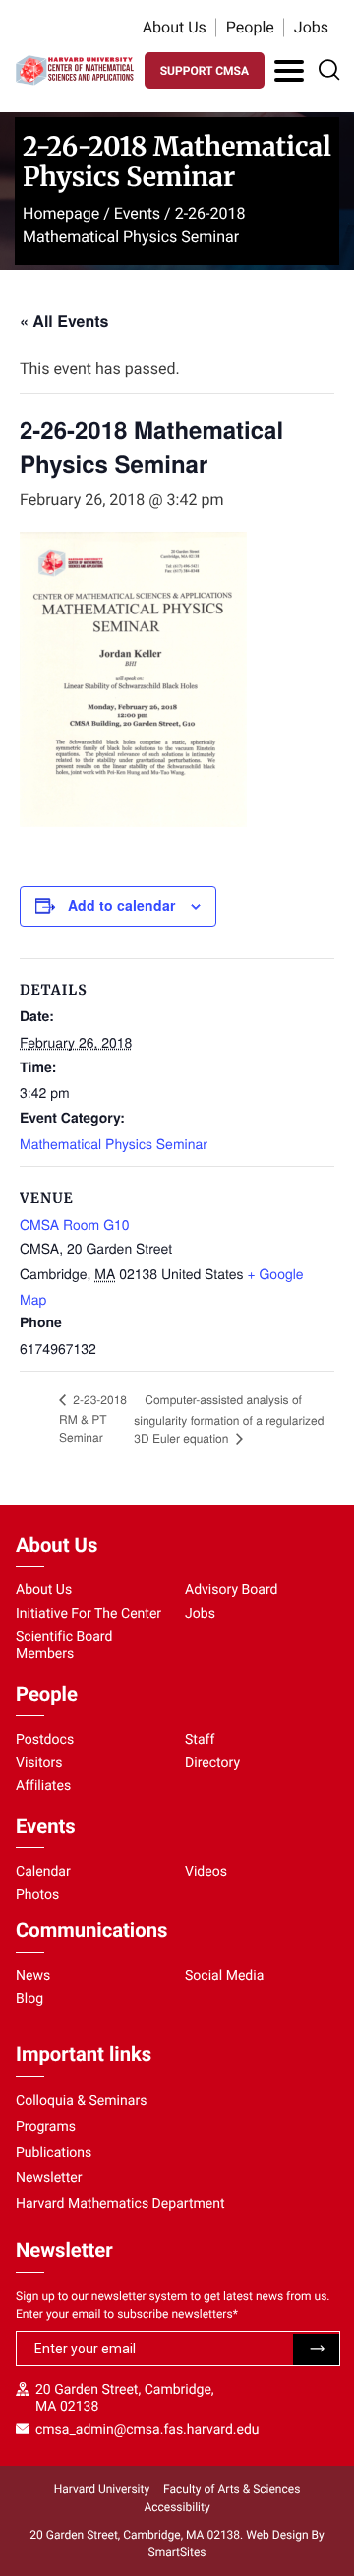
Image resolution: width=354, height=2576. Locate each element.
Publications (54, 2153)
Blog (29, 1999)
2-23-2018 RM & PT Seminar (93, 1418)
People (250, 27)
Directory (212, 1763)
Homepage (61, 213)
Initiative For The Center (88, 1614)
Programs (46, 2127)
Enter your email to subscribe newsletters (127, 2314)
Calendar (43, 1872)
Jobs (311, 27)
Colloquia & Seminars (81, 2101)
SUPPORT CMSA (205, 71)
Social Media (224, 1976)
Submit (316, 2350)
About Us (175, 27)
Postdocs (45, 1740)
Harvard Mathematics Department (120, 2204)
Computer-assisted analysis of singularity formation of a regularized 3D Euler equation (229, 1419)
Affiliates (43, 1786)
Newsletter (49, 2178)
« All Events (64, 321)
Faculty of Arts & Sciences (232, 2489)
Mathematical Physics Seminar (114, 1143)
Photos (37, 1895)
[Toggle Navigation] (289, 71)
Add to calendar (121, 905)
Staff (200, 1740)
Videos (206, 1872)
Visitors (39, 1763)
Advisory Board (232, 1590)
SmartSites (177, 2552)
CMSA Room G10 (75, 1224)
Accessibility (177, 2507)
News (33, 1976)
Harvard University (102, 2489)
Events (137, 213)
